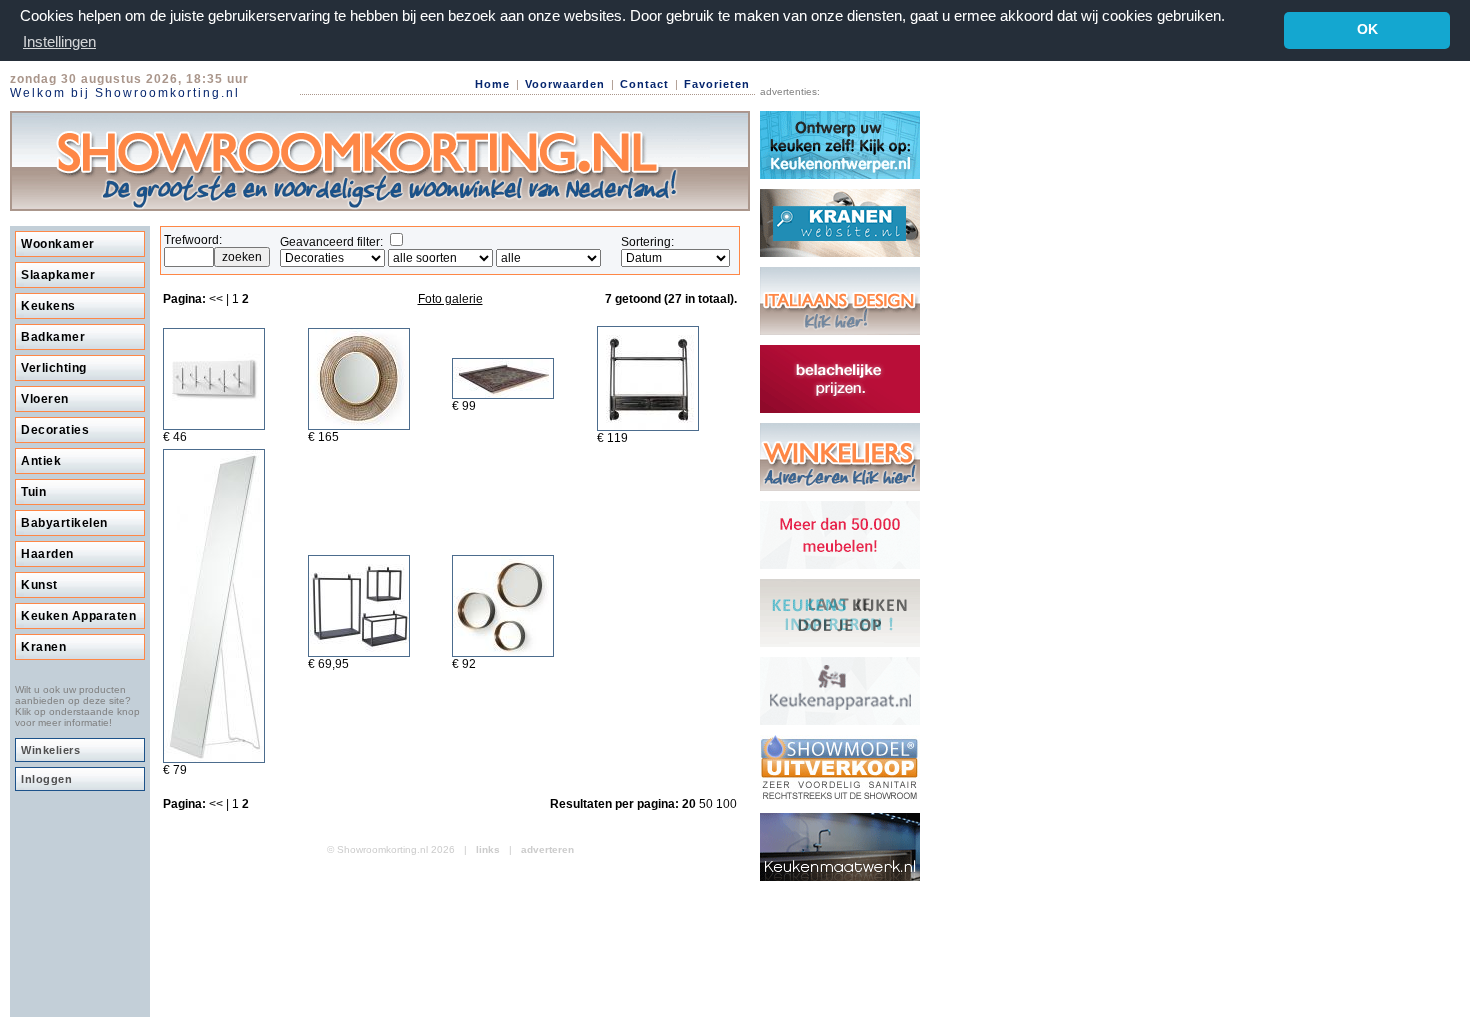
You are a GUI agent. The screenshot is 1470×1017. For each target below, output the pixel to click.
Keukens (48, 306)
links (488, 849)
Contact (644, 84)
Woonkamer (58, 244)
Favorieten (717, 84)
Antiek (41, 461)
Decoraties (55, 430)
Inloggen (46, 779)
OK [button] (1367, 29)
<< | (220, 299)
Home (492, 84)
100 (726, 804)
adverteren (547, 849)
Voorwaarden (565, 84)
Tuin (33, 492)
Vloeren (45, 399)
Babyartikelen (64, 523)
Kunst (39, 585)
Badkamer (53, 337)
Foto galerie (450, 299)
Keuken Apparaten (78, 616)
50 (707, 804)
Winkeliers (50, 750)
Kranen (43, 647)
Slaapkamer (58, 275)
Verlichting (54, 368)
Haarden (47, 554)
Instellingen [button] (59, 41)
